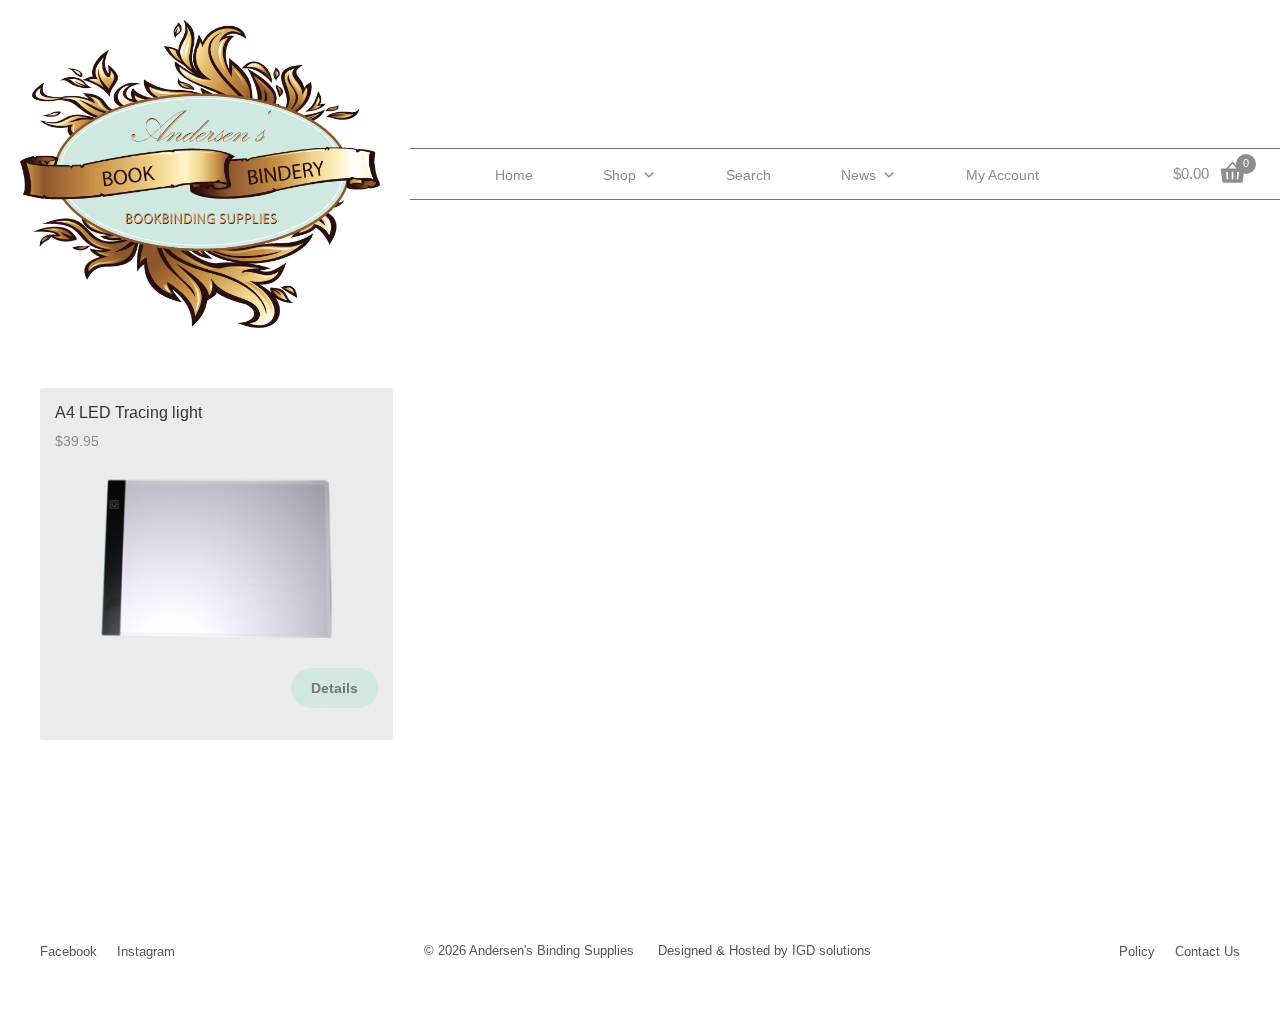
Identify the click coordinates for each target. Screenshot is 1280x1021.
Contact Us (1207, 951)
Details (334, 688)
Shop (619, 175)
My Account (1002, 175)
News (858, 175)
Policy (1137, 951)
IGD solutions (831, 950)
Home (514, 175)
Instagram (146, 951)
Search (748, 175)
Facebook (68, 951)
